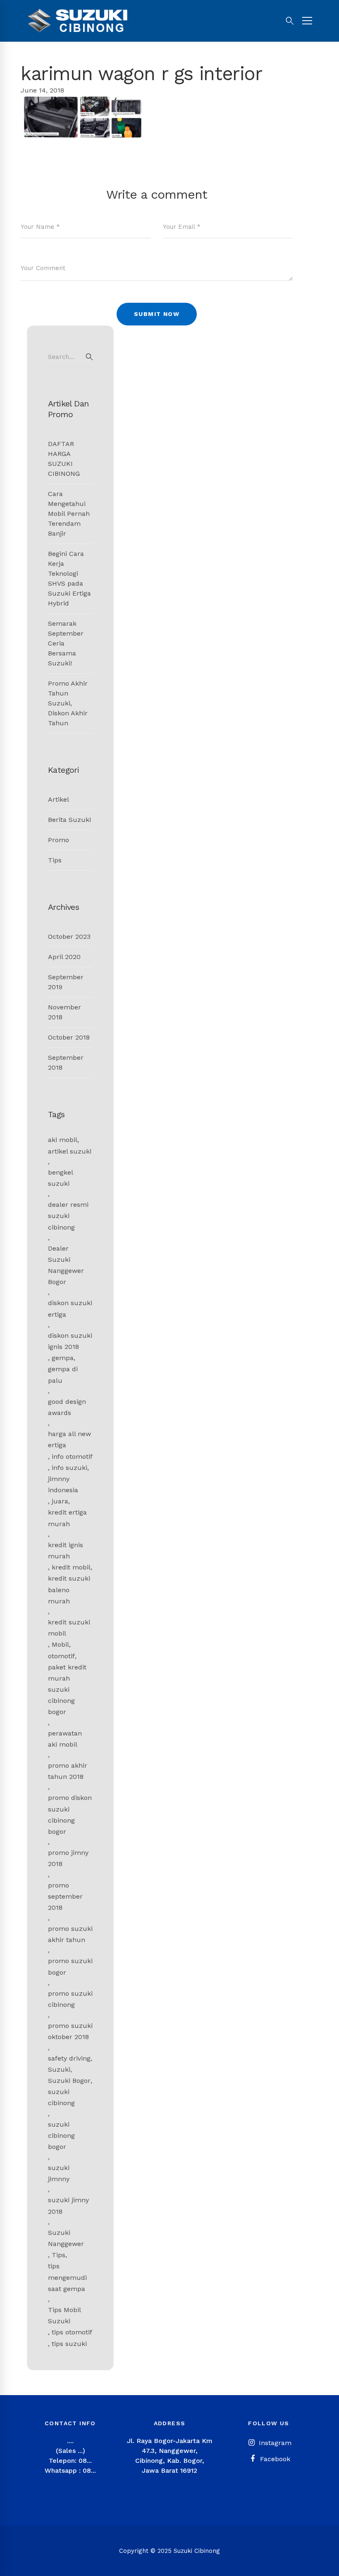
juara (60, 1501)
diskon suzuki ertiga (70, 1308)
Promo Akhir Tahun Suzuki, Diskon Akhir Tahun (68, 703)
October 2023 (69, 937)
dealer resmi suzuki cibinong (68, 1216)
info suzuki (69, 1468)
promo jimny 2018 (68, 1858)
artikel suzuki (70, 1151)
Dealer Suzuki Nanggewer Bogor (66, 1265)
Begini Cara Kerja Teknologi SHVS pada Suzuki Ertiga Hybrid (69, 578)
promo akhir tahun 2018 (68, 1771)
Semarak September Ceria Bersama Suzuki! (66, 643)
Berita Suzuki (69, 820)
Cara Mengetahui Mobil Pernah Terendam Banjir (69, 514)
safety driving (69, 2058)
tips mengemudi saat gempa (67, 2277)
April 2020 (64, 957)
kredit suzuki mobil (69, 1628)
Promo (58, 840)
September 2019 (66, 982)
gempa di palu (63, 1375)
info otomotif (72, 1457)
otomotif (61, 1656)
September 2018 (66, 1062)
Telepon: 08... (70, 2461)
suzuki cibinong (61, 2097)
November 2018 (64, 1012)
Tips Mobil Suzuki (64, 2315)
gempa (63, 1358)
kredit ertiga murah (67, 1518)
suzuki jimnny (59, 2173)
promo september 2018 (65, 1896)
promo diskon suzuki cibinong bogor (70, 1815)
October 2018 (69, 1037)
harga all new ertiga (69, 1439)
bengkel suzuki (60, 1178)
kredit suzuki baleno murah (69, 1590)
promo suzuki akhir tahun (70, 1934)
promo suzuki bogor (70, 1966)
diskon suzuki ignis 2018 (70, 1341)
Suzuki (59, 2069)
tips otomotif (72, 2332)
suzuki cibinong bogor (61, 2136)
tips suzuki (69, 2344)
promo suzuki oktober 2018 (70, 2031)
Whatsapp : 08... (70, 2470)
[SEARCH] (89, 357)
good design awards (67, 1407)
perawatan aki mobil (65, 1739)
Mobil (60, 1644)
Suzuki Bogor (69, 2081)
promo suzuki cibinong (70, 1999)
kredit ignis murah (66, 1550)
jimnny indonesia (63, 1484)
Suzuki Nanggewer (66, 2238)
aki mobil (63, 1140)
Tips (55, 860)
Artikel (58, 799)
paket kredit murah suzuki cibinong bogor (67, 1690)
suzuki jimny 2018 (68, 2206)
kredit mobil (71, 1567)
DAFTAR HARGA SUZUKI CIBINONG (64, 459)
